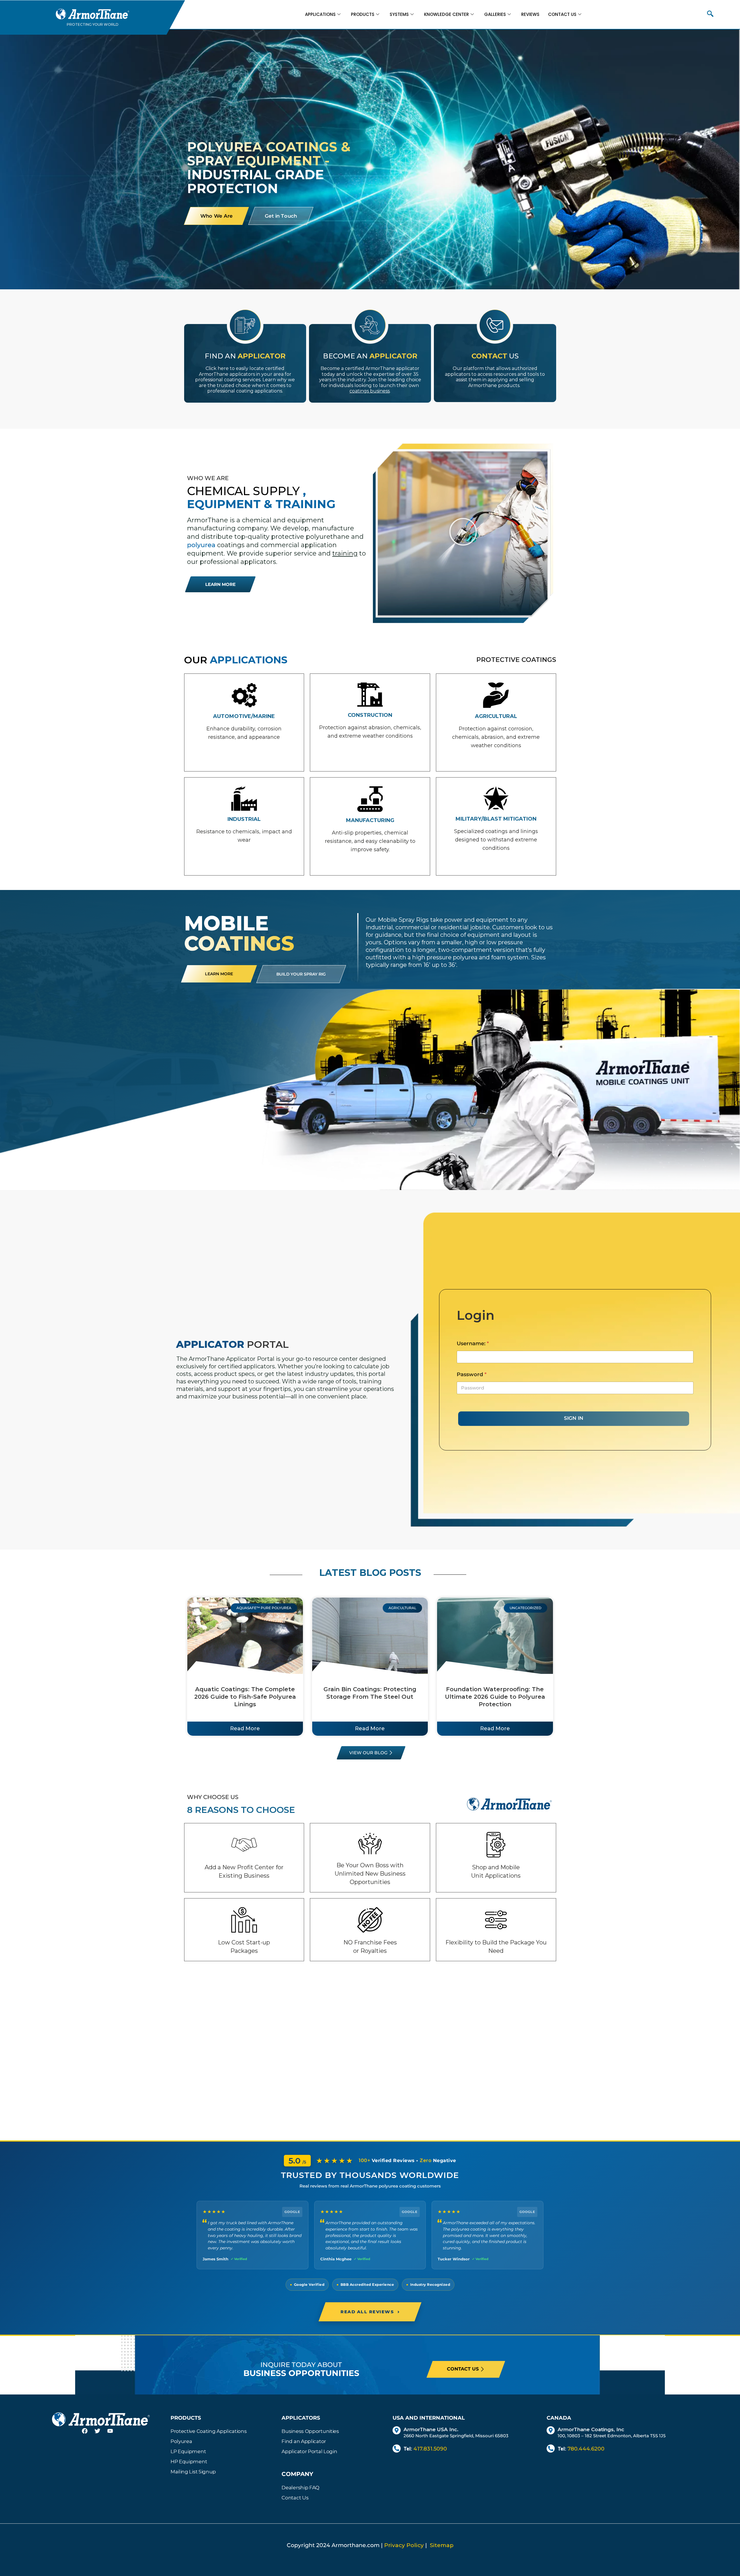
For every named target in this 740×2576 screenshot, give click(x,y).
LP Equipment (188, 2451)
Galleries (495, 14)
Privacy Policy (404, 2545)
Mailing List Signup (193, 2472)
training (345, 553)
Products (363, 14)
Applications (320, 14)
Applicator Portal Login (309, 2451)
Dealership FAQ (300, 2488)
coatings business (370, 391)
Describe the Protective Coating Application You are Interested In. (233, 425)
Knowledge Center (446, 14)
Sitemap (442, 2545)
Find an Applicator (304, 2441)
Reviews (530, 14)
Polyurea (181, 2441)
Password (472, 1375)
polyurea (201, 545)
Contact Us (562, 14)
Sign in (574, 1418)
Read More (245, 1729)
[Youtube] (114, 2434)
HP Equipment (189, 2462)
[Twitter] (101, 2434)
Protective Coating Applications (209, 2431)
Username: (473, 1344)
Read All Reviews (370, 2312)
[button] (710, 14)
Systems (399, 14)
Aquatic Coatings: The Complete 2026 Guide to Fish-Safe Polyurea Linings (245, 1697)
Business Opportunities (310, 2431)
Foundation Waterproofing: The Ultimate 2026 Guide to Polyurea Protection (495, 1697)
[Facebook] (88, 2434)
